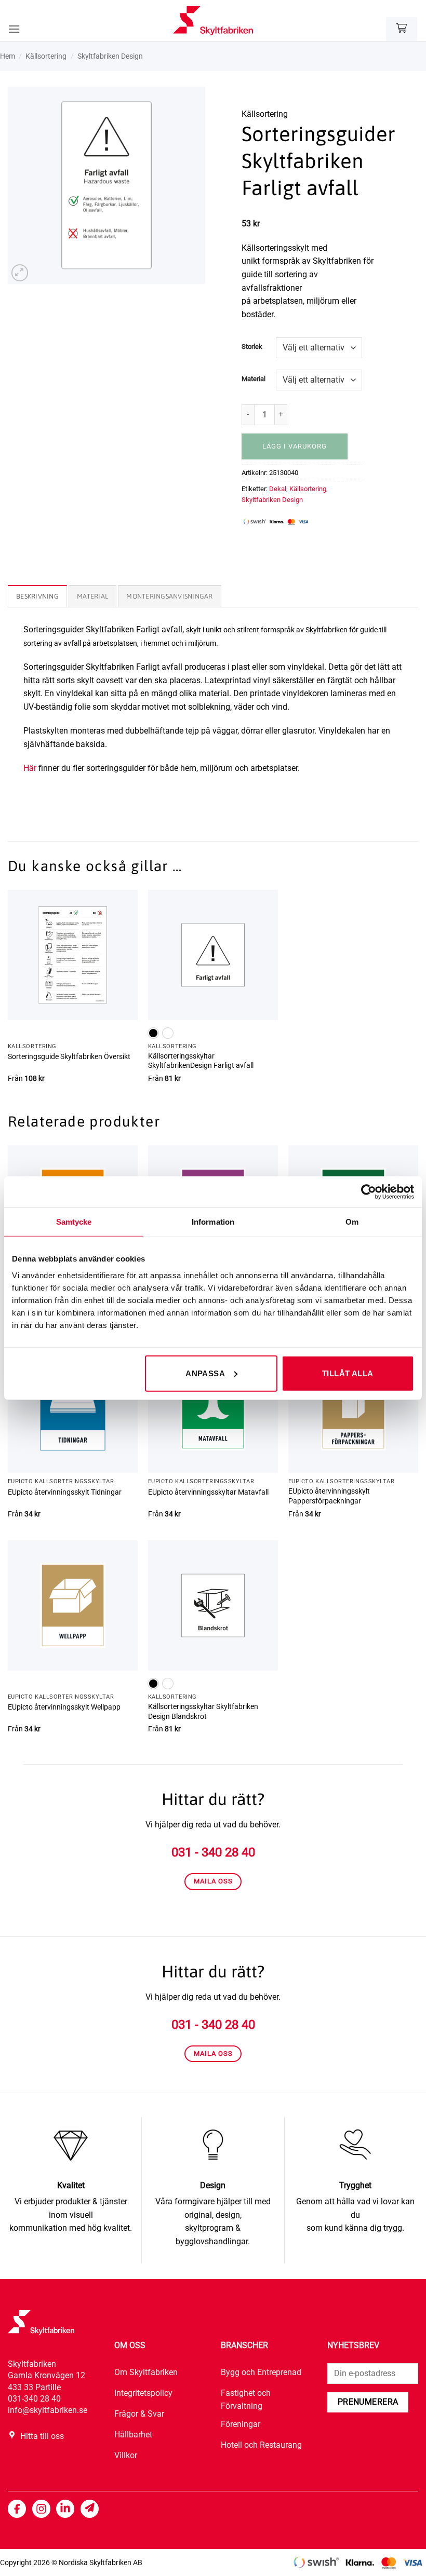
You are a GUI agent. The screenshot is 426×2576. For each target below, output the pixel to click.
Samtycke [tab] (74, 1222)
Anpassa (205, 1373)
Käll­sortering (46, 56)
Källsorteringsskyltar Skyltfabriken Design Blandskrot (203, 1712)
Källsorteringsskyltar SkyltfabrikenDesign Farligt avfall (201, 1061)
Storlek (252, 347)
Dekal (278, 489)
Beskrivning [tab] (37, 596)
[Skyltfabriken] (213, 21)
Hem (8, 56)
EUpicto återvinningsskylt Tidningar (65, 1492)
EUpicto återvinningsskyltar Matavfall (208, 1492)
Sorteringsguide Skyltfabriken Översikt (69, 1057)
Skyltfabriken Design (110, 56)
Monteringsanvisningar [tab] (169, 596)
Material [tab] (92, 596)
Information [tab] (213, 1222)
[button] (14, 29)
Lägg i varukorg (295, 446)
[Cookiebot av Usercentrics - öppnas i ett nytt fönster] (369, 1192)
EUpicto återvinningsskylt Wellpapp (64, 1707)
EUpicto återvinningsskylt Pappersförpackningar (329, 1496)
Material (254, 379)
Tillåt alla (348, 1373)
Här (30, 768)
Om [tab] (352, 1222)
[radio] (153, 1033)
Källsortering (308, 489)
